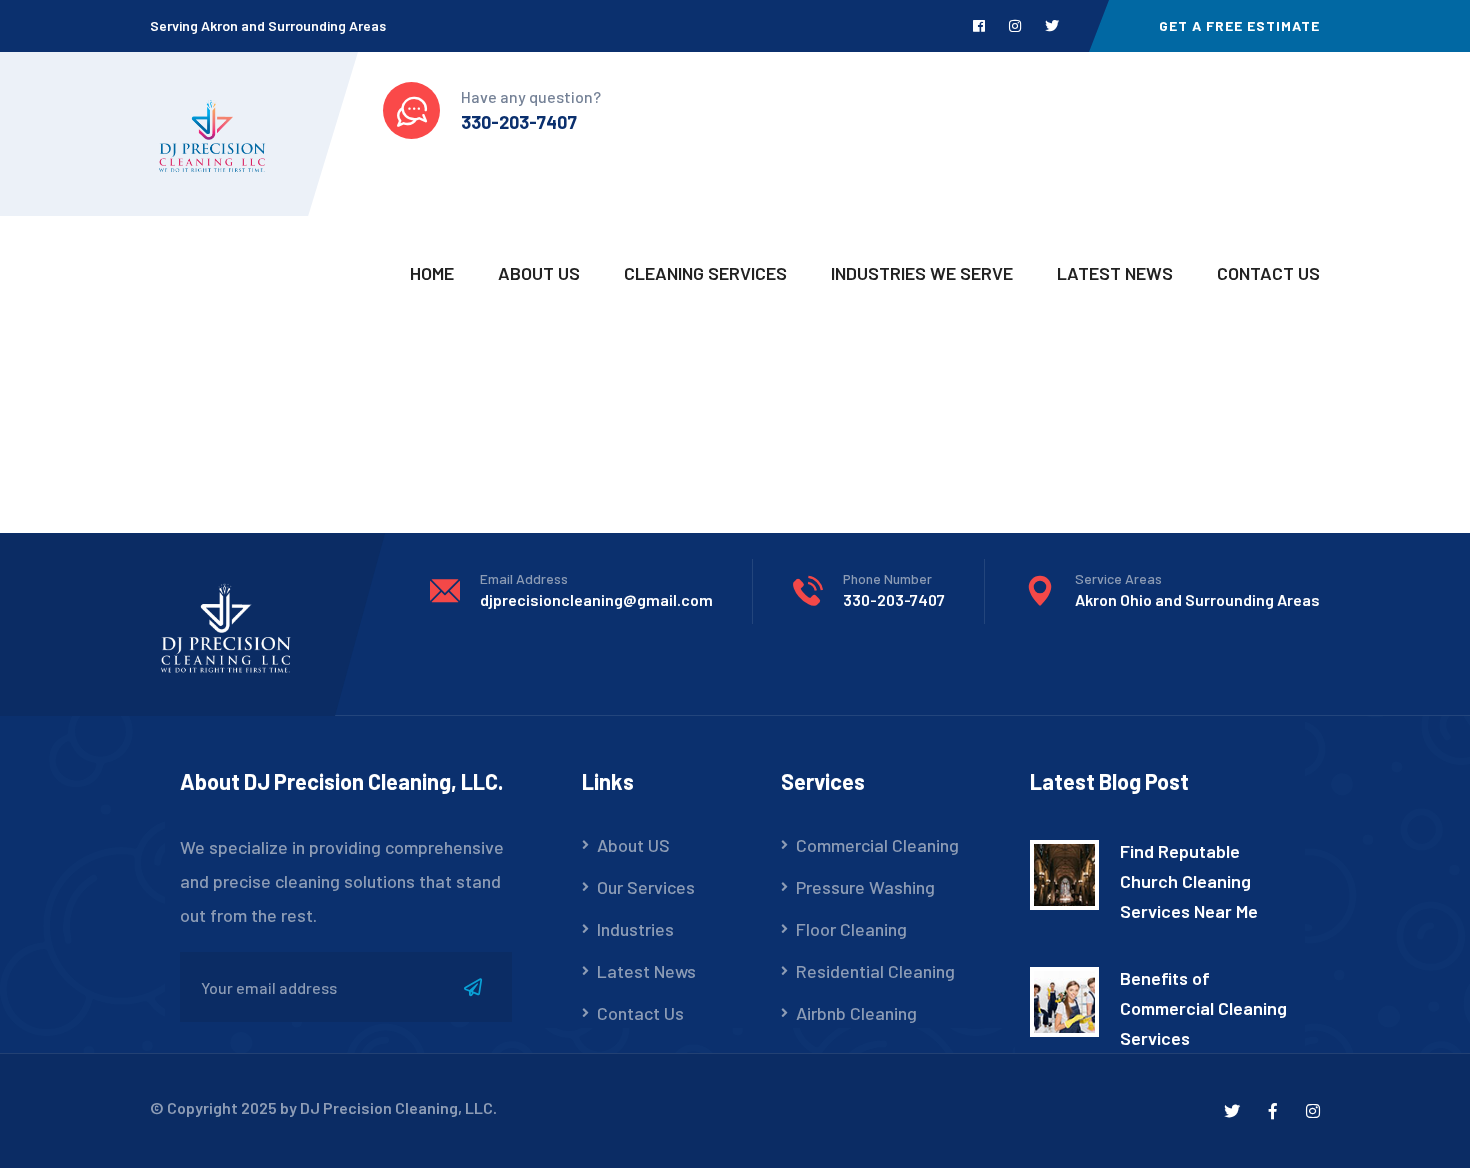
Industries (635, 929)
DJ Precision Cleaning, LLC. (398, 1107)
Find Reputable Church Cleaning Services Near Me (1189, 881)
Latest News (1115, 273)
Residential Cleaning (875, 971)
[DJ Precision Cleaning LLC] (211, 133)
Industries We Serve (922, 273)
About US (633, 845)
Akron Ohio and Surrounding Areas (1197, 599)
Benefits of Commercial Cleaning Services (1203, 1008)
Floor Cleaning (851, 929)
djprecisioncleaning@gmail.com (596, 599)
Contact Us (1268, 273)
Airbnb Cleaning (856, 1013)
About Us (539, 273)
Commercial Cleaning (877, 845)
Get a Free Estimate (1239, 25)
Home (432, 273)
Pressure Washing (865, 887)
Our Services (646, 887)
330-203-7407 (519, 122)
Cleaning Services (705, 273)
